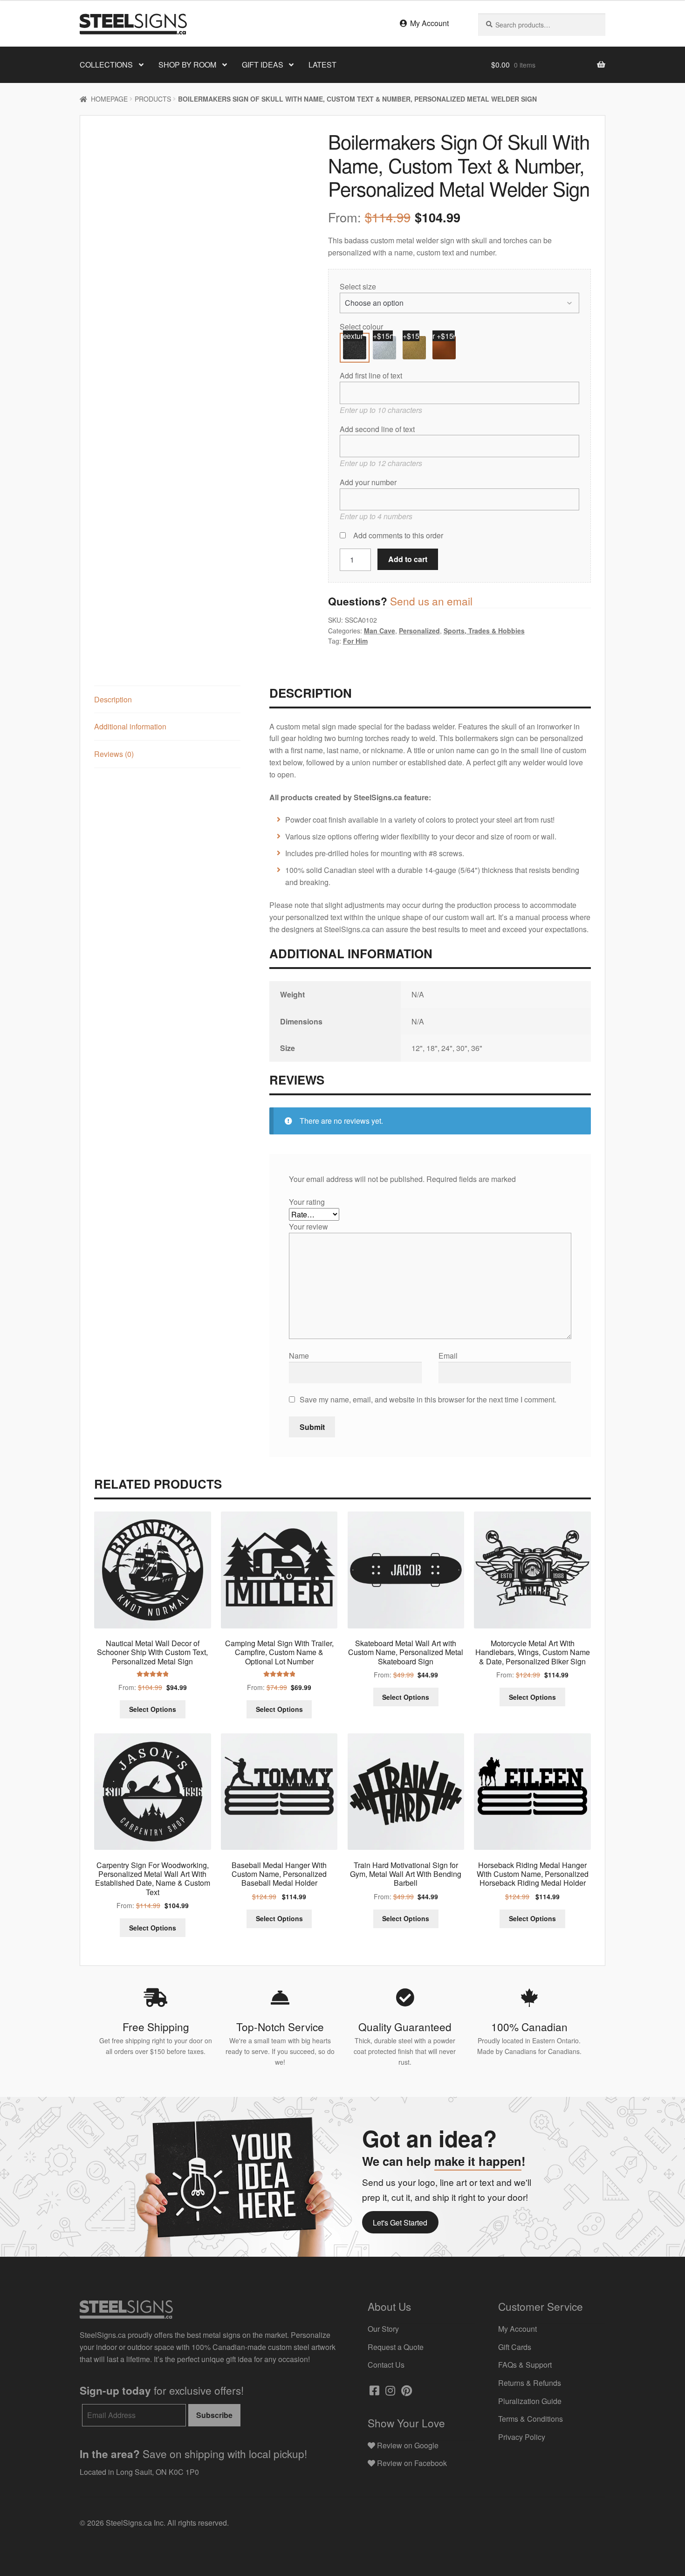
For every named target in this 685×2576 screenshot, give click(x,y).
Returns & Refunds (530, 2383)
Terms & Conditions (531, 2419)
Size (369, 286)
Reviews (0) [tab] (114, 754)
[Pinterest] (406, 2392)
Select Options (153, 1709)
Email (449, 1356)
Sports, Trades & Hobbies (484, 631)
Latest (322, 65)
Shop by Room (187, 65)
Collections (106, 65)
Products (153, 99)
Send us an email (431, 601)
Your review (309, 1226)
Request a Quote (396, 2347)
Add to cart (408, 559)
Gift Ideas (263, 65)
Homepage (109, 99)
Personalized (419, 631)
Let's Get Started (400, 2222)
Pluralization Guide (530, 2401)
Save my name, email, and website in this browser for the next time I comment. (428, 1399)
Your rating (308, 1202)
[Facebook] (373, 2392)
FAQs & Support (525, 2365)
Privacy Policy (522, 2437)
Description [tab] (113, 699)
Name (300, 1356)
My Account (428, 23)
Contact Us (386, 2365)
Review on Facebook (411, 2463)
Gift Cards (515, 2347)
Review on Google (407, 2445)
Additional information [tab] (130, 726)
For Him (355, 641)
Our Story (383, 2329)
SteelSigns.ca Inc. (136, 2523)
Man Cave (380, 631)
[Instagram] (389, 2392)
